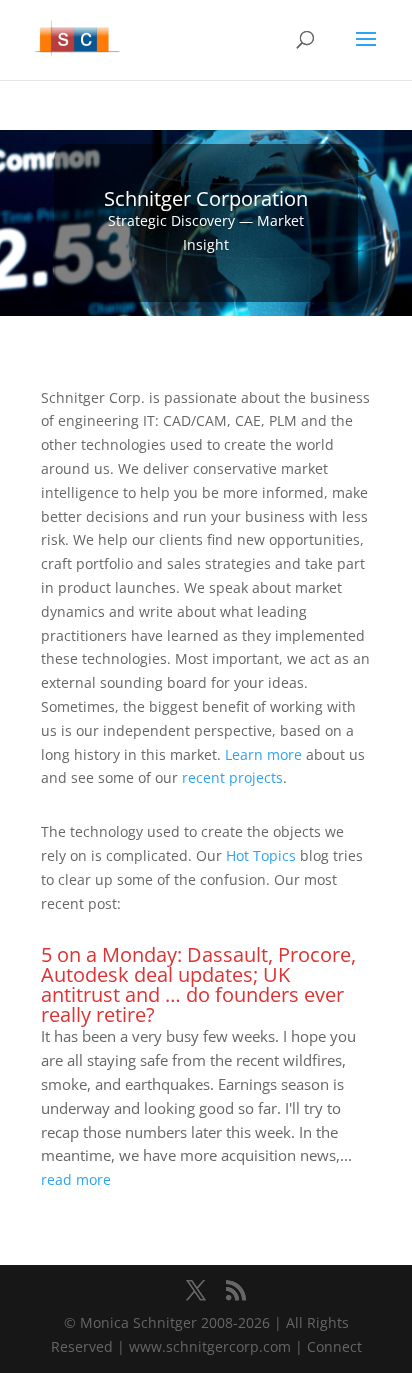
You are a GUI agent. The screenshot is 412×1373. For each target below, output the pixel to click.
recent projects (232, 777)
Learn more (263, 754)
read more (76, 1179)
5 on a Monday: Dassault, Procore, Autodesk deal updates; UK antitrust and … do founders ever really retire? (198, 984)
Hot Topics (261, 855)
